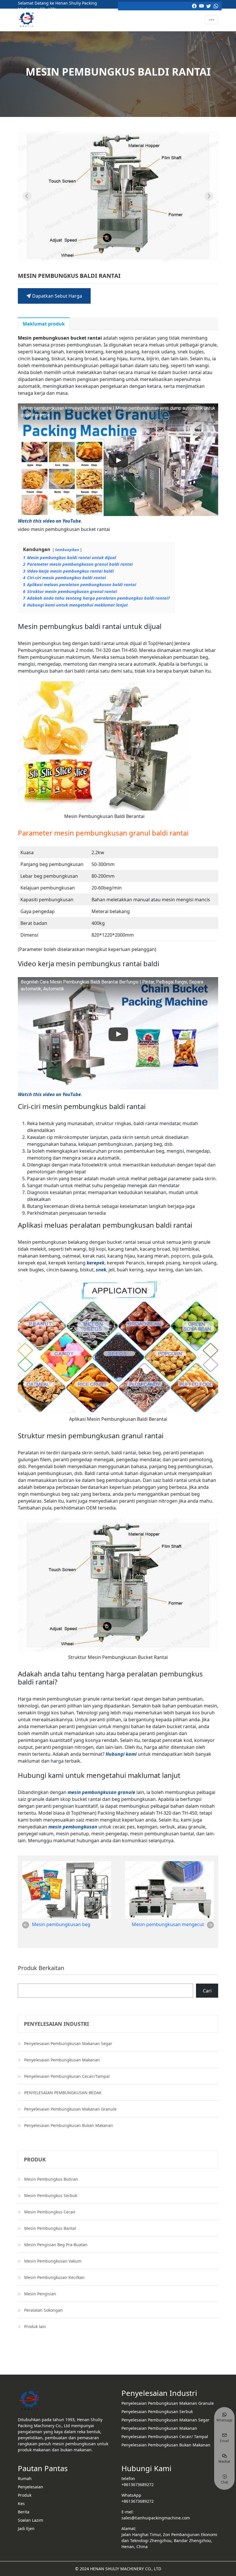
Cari (207, 1991)
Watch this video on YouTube (49, 521)
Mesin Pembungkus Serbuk (51, 2195)
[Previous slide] (27, 196)
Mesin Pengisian (40, 2294)
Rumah (25, 2478)
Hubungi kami (121, 1754)
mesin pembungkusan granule (101, 1792)
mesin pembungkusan (73, 1827)
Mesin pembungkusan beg (61, 1924)
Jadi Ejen (26, 2528)
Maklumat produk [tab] (44, 324)
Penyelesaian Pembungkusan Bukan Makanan (69, 2125)
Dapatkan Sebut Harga (57, 296)
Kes (21, 2503)
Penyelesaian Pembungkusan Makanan (62, 2060)
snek (101, 1270)
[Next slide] (209, 196)
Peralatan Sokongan (43, 2310)
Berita (24, 2512)
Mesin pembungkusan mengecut (168, 1924)
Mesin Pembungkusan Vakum (53, 2261)
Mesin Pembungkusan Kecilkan (54, 2277)
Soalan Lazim (31, 2520)
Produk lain (35, 2326)
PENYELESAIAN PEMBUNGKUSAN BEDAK (63, 2093)
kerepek (96, 1263)
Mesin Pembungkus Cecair (50, 2212)
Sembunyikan (67, 550)
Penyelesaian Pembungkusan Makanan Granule (70, 2109)
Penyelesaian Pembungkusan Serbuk (157, 2412)
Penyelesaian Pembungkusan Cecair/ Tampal (165, 2437)
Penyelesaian (31, 2487)
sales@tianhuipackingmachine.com (156, 2518)
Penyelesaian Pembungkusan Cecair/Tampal (67, 2076)
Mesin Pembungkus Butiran (51, 2179)
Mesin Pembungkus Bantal (50, 2228)
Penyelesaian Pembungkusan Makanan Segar (68, 2043)
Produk (25, 2495)
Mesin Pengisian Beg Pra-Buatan (56, 2245)
